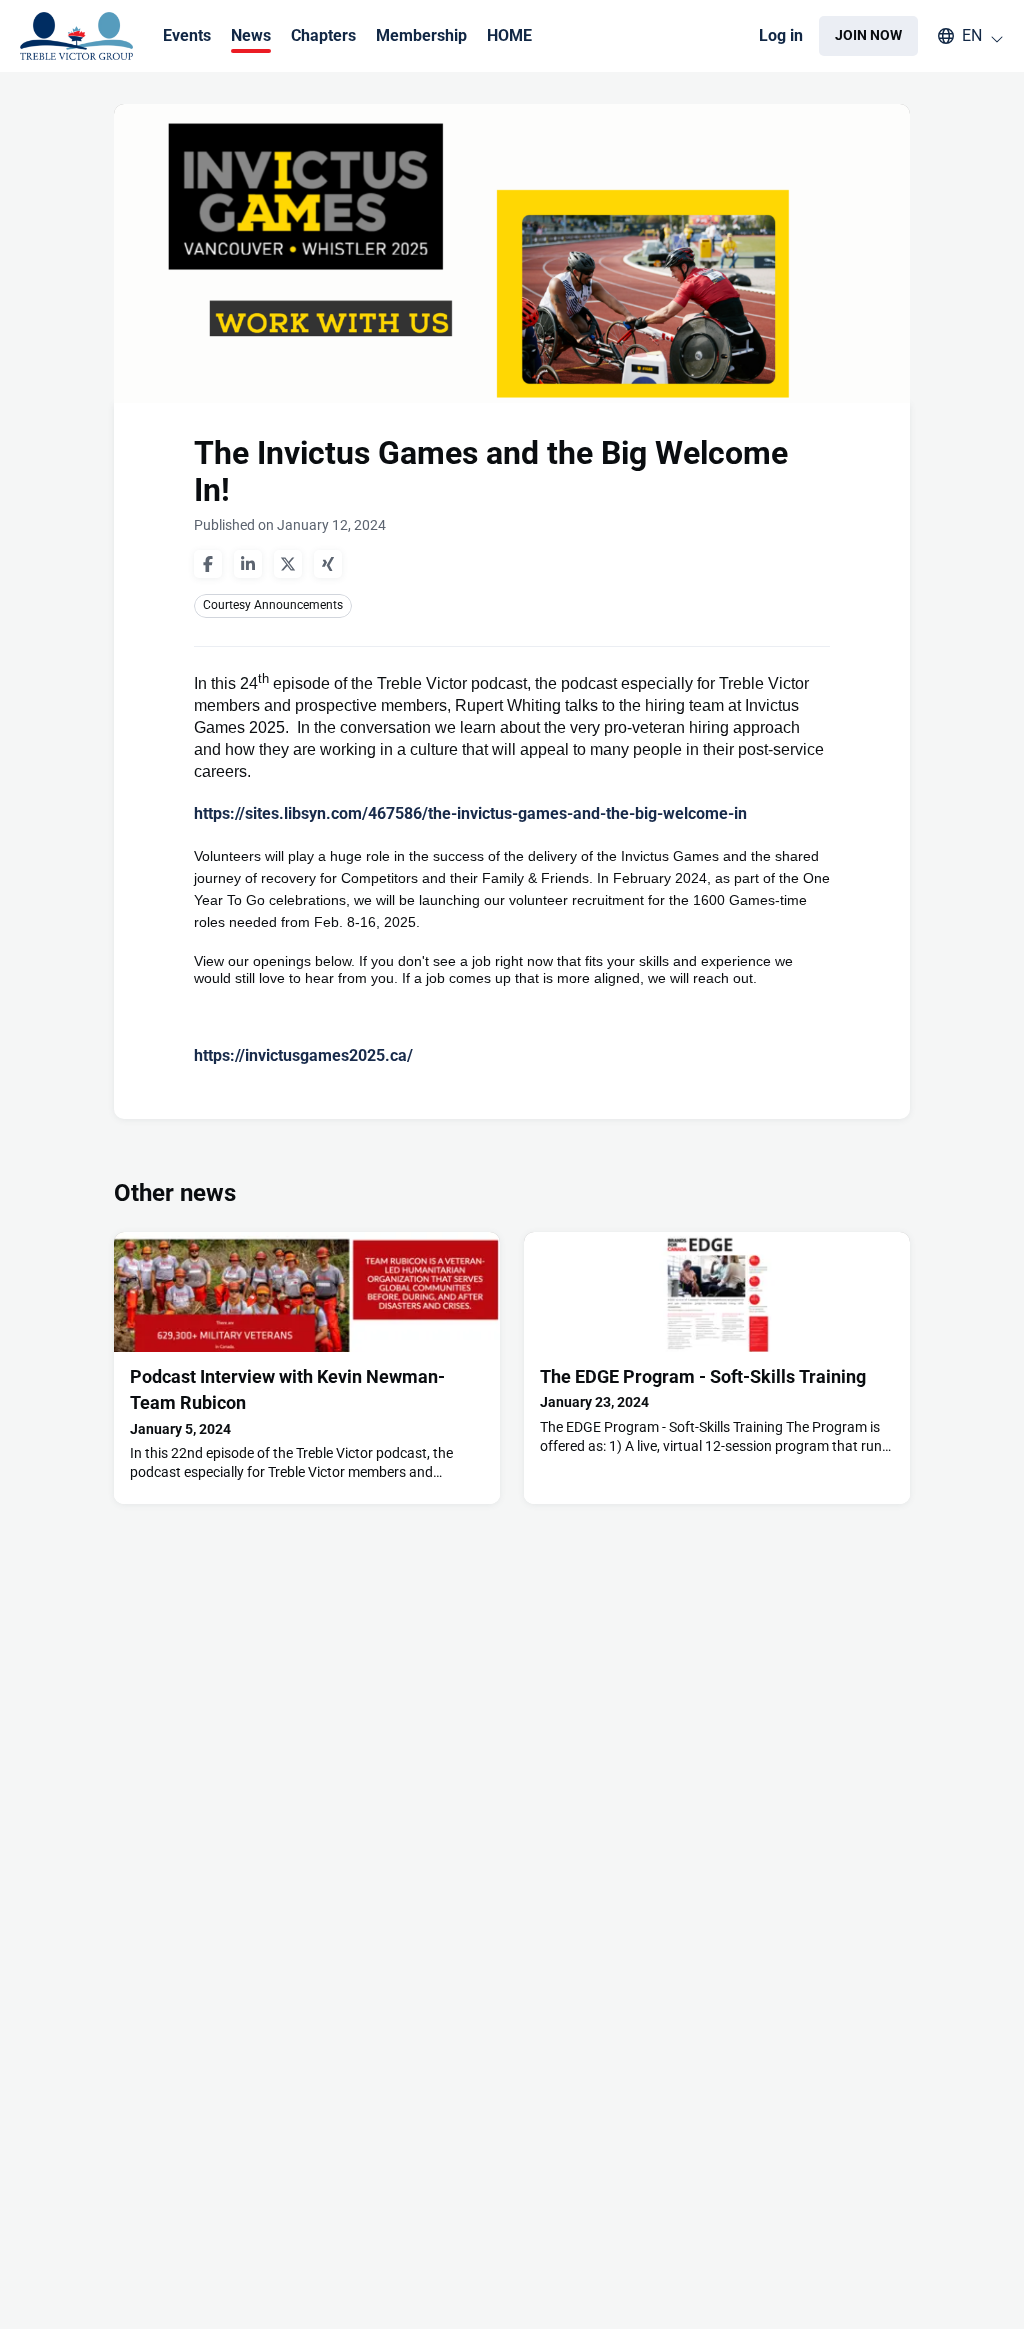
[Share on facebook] (208, 564)
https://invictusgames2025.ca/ (303, 1055)
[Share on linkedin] (248, 564)
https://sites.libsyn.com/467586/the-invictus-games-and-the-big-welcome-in (470, 813)
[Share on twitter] (288, 564)
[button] (961, 36)
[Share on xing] (328, 564)
